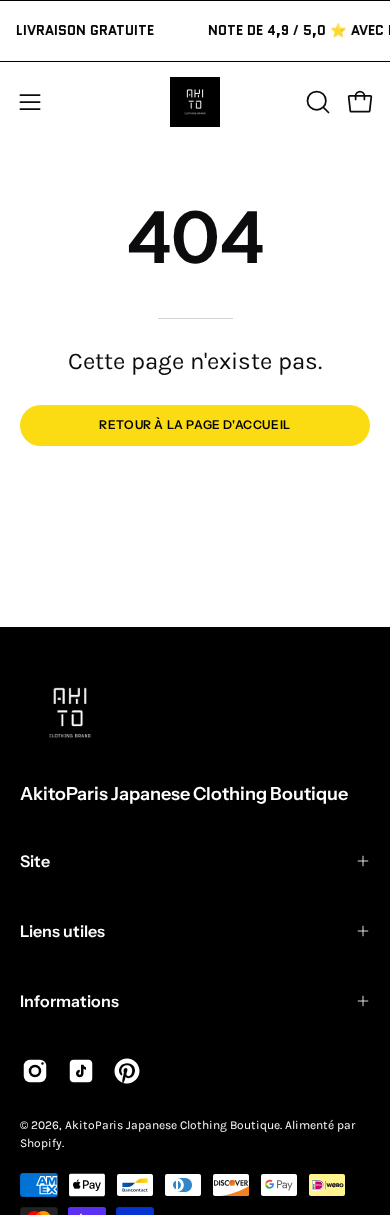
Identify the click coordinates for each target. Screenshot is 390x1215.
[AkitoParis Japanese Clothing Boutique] (195, 102)
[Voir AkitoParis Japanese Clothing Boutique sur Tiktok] (81, 1071)
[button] (316, 102)
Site (35, 861)
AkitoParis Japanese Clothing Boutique (184, 794)
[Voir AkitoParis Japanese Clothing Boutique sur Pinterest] (127, 1071)
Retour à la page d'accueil (195, 424)
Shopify (41, 1143)
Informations (69, 1001)
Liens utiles (62, 931)
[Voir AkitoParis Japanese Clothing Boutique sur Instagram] (35, 1071)
